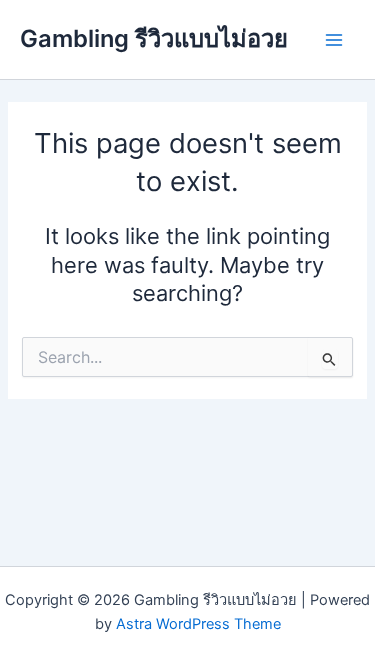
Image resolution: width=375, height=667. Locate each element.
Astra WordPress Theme (198, 624)
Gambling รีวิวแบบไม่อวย (154, 38)
